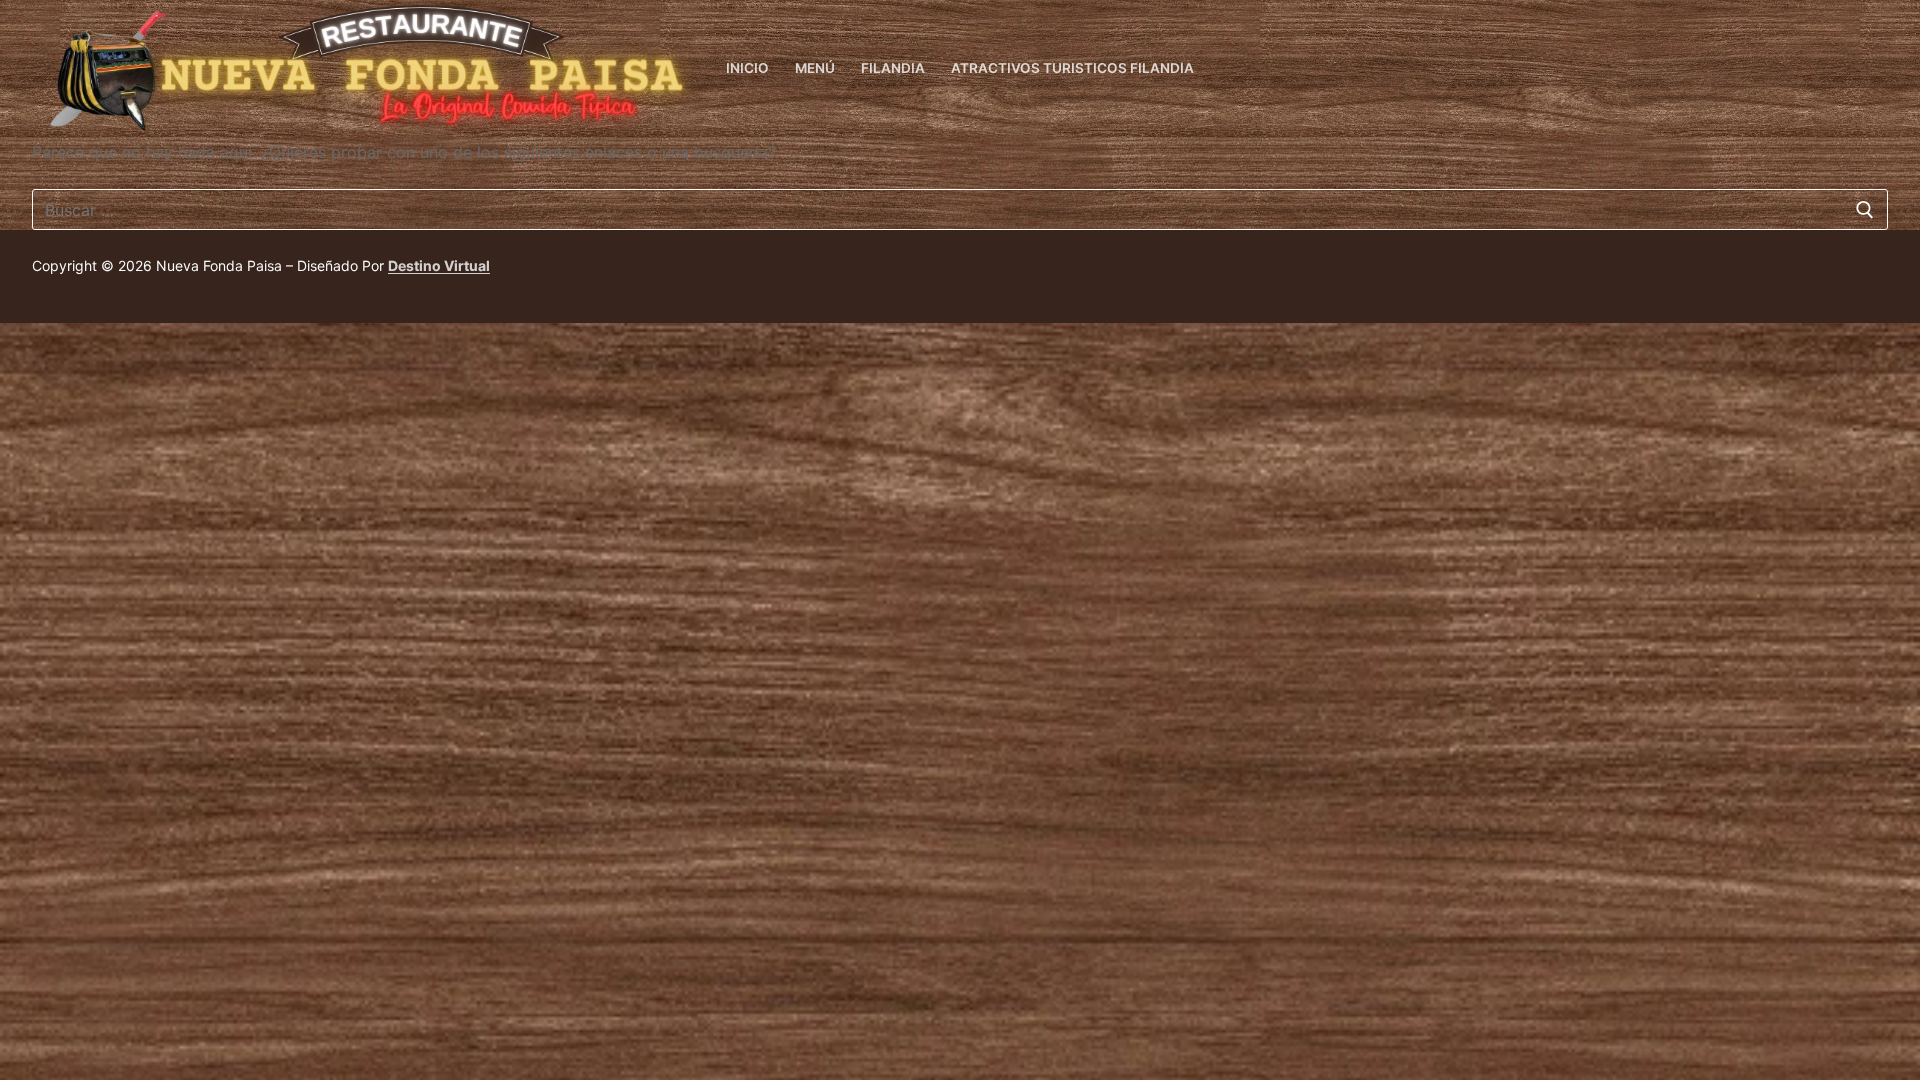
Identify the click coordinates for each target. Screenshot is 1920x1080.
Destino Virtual (439, 265)
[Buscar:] (960, 210)
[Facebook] (1872, 69)
